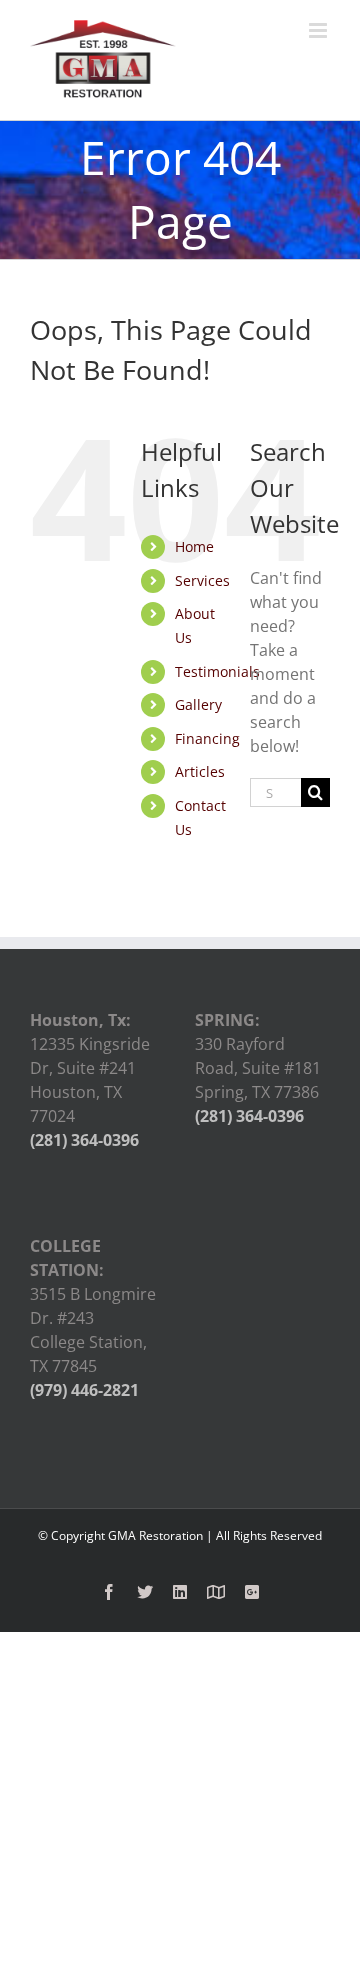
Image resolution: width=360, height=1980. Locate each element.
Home (194, 546)
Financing (207, 738)
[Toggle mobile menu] (319, 30)
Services (202, 580)
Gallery (198, 704)
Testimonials (217, 671)
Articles (200, 771)
